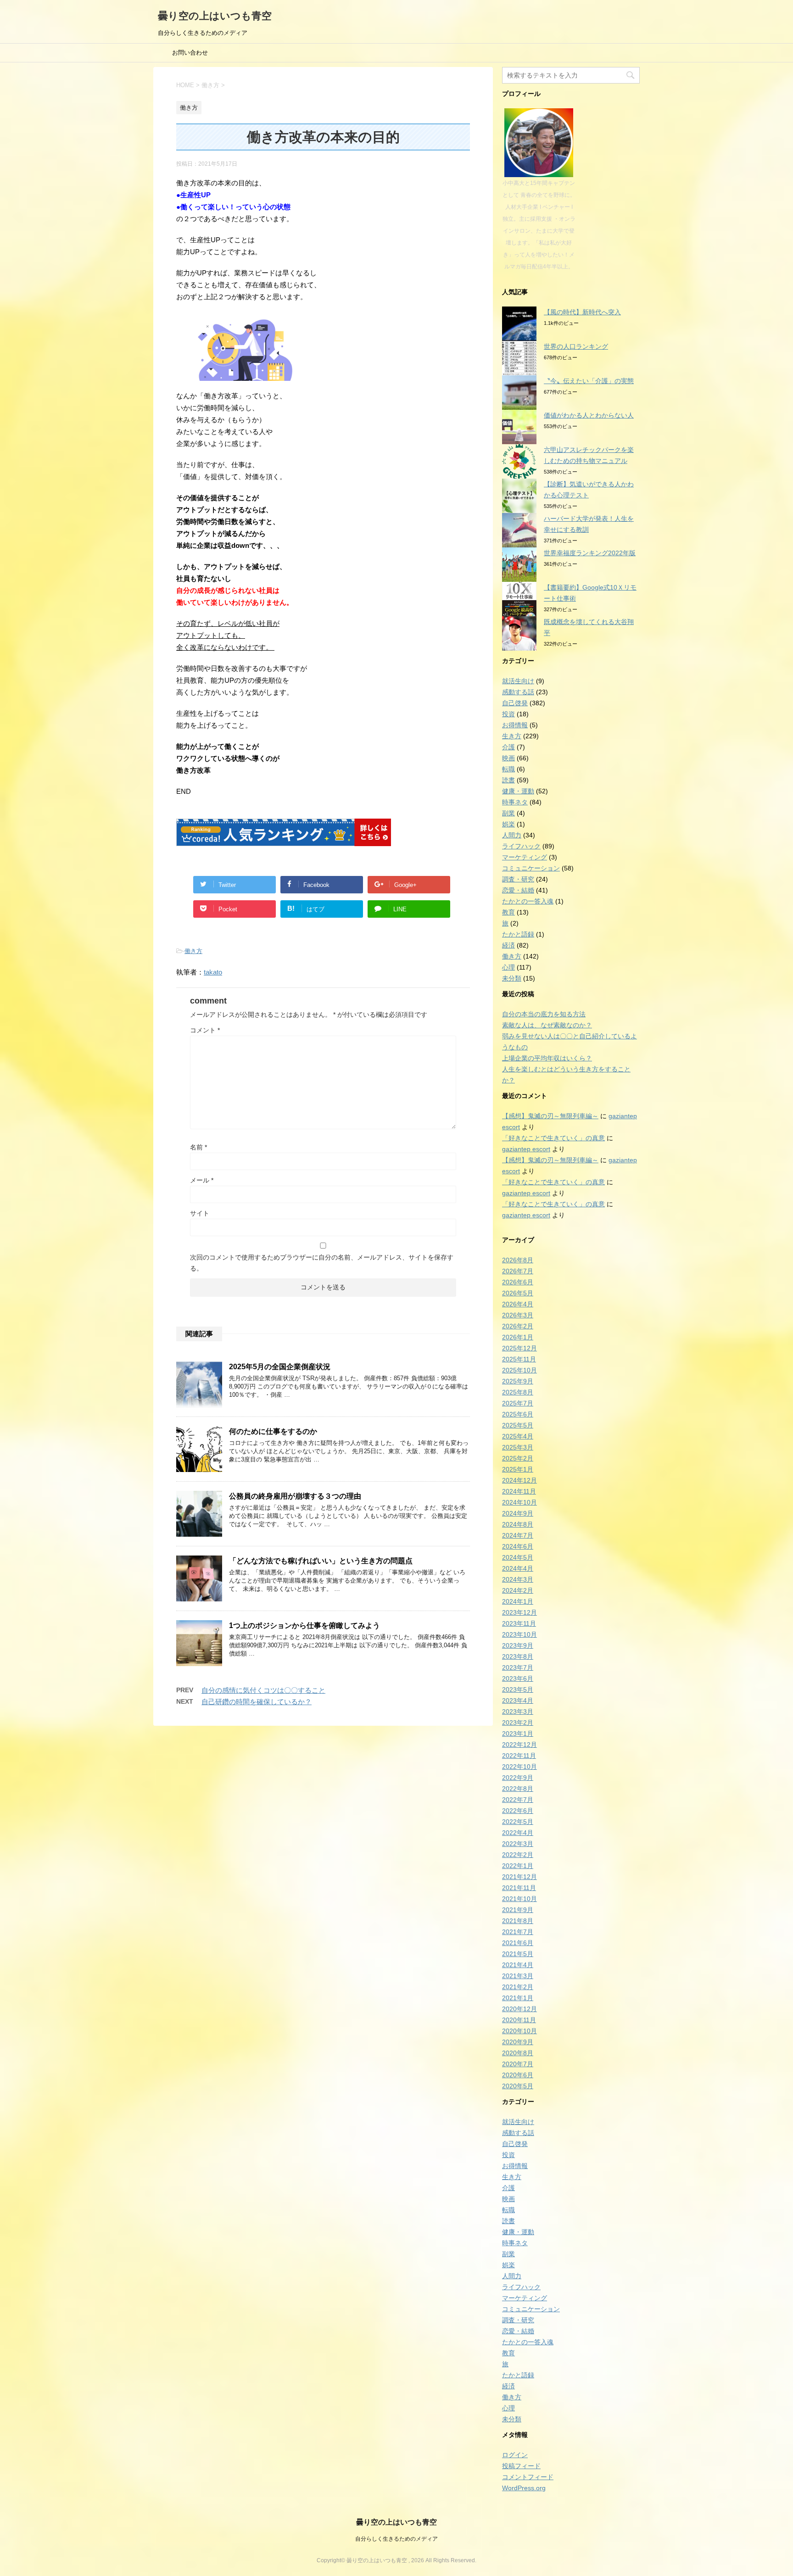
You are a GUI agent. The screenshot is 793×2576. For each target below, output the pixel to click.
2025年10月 (519, 1370)
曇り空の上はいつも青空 (215, 16)
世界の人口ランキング (576, 346)
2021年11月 (519, 1888)
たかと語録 (518, 934)
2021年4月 (518, 1965)
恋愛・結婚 (518, 890)
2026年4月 (518, 1304)
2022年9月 (518, 1778)
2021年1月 (518, 1998)
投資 (508, 714)
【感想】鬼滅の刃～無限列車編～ (550, 1116)
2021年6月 (518, 1943)
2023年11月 (519, 1623)
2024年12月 (519, 1480)
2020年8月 (518, 2053)
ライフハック (521, 846)
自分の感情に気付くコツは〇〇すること (263, 1690)
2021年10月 (519, 1899)
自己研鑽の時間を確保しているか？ (257, 1702)
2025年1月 (518, 1469)
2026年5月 (518, 1293)
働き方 (193, 951)
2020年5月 (518, 2086)
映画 (508, 758)
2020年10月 (519, 2031)
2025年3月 (518, 1447)
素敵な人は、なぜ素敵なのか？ (547, 1025)
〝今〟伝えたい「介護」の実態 (589, 381)
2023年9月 (518, 1645)
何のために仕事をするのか (273, 1431)
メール (202, 1180)
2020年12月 (519, 2009)
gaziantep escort (526, 1149)
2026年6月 (518, 1282)
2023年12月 (519, 1612)
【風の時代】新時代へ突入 (582, 312)
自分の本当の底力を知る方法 (544, 1014)
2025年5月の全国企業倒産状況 (280, 1367)
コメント (205, 1030)
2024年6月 (518, 1546)
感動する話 (518, 692)
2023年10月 (519, 1634)
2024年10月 (519, 1502)
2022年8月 (518, 1789)
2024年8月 (518, 1524)
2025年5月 (518, 1425)
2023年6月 (518, 1678)
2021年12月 (519, 1877)
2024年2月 (518, 1590)
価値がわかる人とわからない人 (589, 415)
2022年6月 (518, 1811)
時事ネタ (515, 802)
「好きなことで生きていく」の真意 (553, 1138)
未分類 (512, 978)
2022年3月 (518, 1844)
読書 (508, 780)
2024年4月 (518, 1568)
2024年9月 (518, 1513)
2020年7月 (518, 2064)
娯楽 (508, 824)
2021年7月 (518, 1932)
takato (213, 972)
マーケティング (525, 857)
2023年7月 (518, 1667)
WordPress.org (524, 2488)
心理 (508, 967)
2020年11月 (519, 2020)
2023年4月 (518, 1701)
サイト (200, 1213)
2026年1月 (518, 1337)
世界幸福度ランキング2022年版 (590, 553)
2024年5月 (518, 1557)
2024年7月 (518, 1535)
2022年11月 (519, 1756)
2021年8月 (518, 1921)
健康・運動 (518, 791)
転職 (508, 769)
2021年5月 (518, 1954)
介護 (508, 747)
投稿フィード (521, 2466)
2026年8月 (518, 1260)
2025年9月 (518, 1381)
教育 (508, 912)
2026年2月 (518, 1326)
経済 (508, 945)
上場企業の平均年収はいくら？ (547, 1058)
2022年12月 (519, 1745)
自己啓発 (515, 703)
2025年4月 (518, 1436)
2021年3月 (518, 1976)
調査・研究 (518, 879)
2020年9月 (518, 2042)
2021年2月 (518, 1987)
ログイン (515, 2455)
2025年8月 (518, 1392)
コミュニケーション (531, 868)
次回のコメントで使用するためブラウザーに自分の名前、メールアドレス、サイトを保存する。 (322, 1263)
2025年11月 (519, 1359)
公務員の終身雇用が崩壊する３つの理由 (295, 1496)
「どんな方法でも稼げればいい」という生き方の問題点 (321, 1561)
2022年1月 (518, 1866)
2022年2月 (518, 1855)
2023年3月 (518, 1712)
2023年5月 (518, 1689)
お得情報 (515, 725)
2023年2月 (518, 1723)
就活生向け (518, 681)
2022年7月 (518, 1800)
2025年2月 (518, 1458)
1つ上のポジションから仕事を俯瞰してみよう (304, 1625)
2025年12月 (519, 1348)
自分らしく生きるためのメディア (396, 2539)
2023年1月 (518, 1734)
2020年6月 (518, 2075)
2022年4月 (518, 1833)
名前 (198, 1147)
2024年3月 (518, 1579)
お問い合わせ (190, 53)
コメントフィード (528, 2477)
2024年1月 (518, 1601)
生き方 (512, 736)
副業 (508, 813)
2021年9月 (518, 1910)
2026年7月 (518, 1271)
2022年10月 (519, 1767)
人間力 (512, 835)
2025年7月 (518, 1403)
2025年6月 (518, 1414)
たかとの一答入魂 (528, 901)
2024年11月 (519, 1491)
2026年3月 (518, 1315)
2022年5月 (518, 1822)
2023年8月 (518, 1656)
